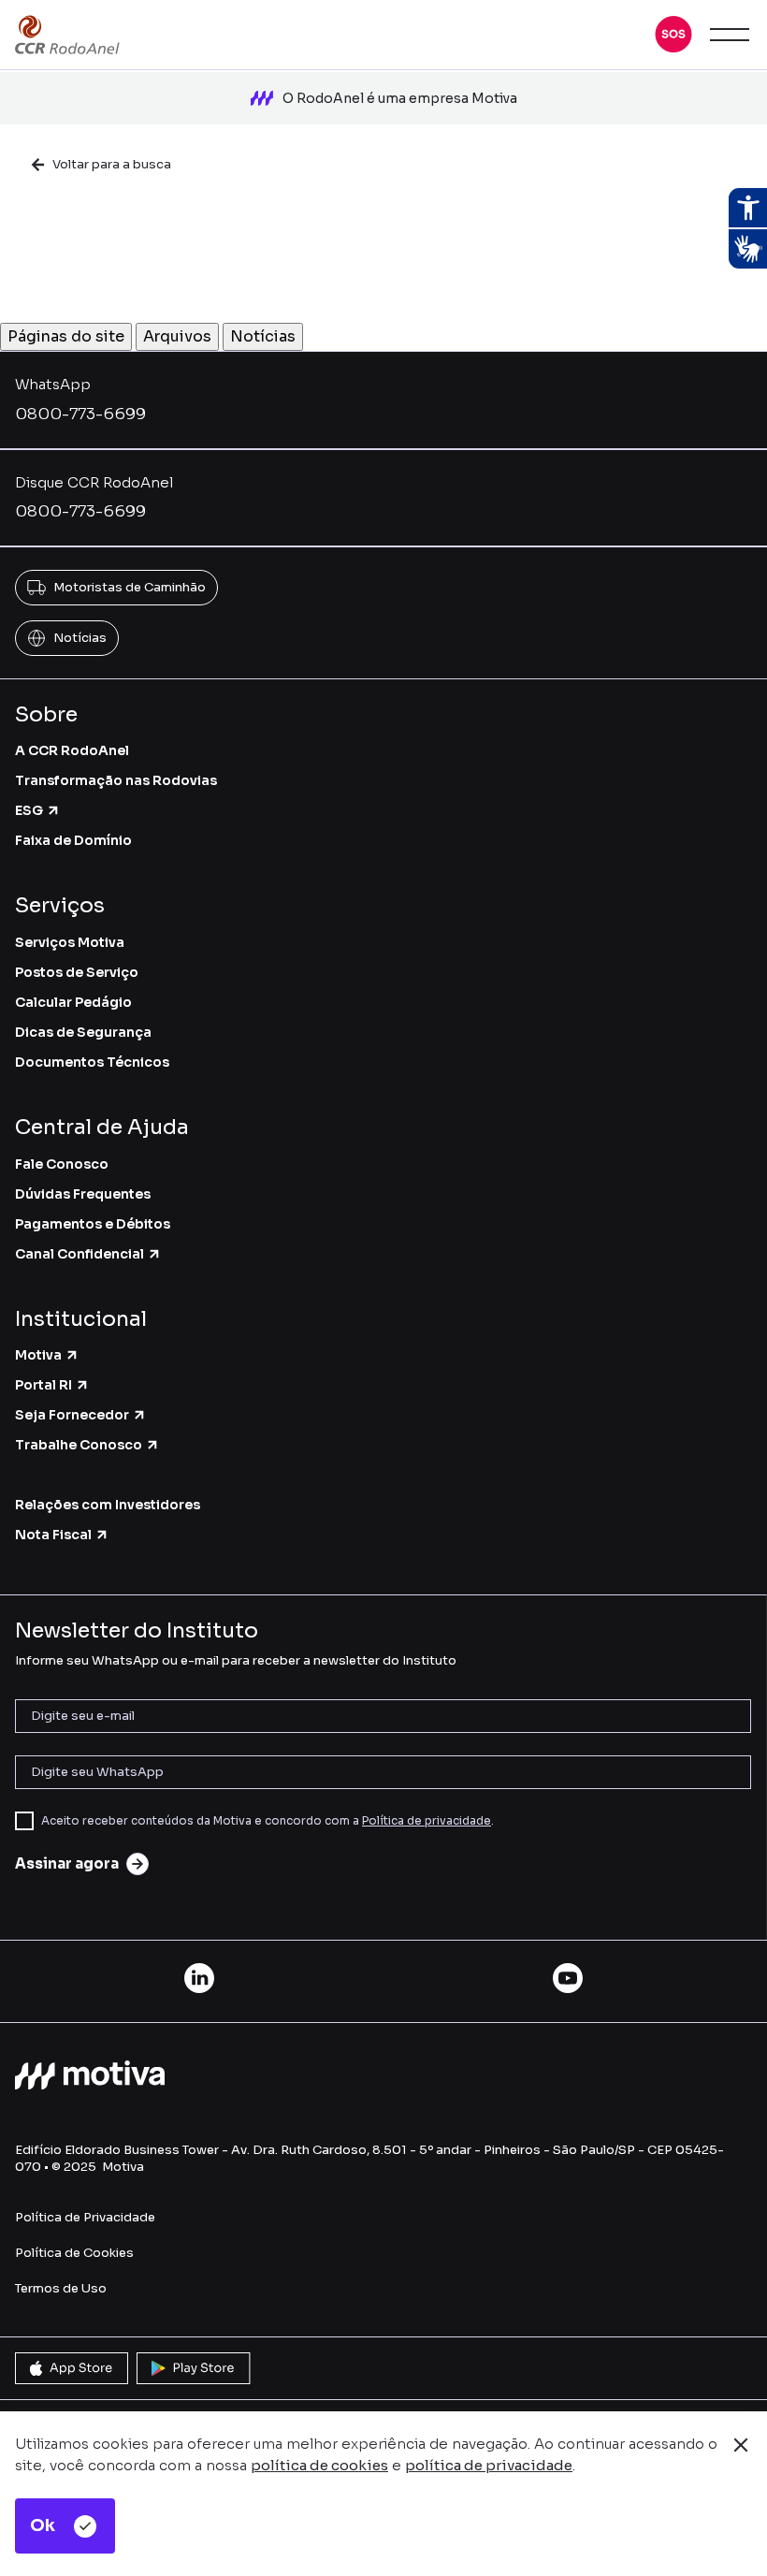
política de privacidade (489, 2465)
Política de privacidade (427, 1820)
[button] (673, 35)
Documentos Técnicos (92, 1062)
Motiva (38, 1355)
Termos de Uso (61, 2288)
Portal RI (43, 1385)
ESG (29, 810)
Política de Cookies (74, 2253)
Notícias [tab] (263, 336)
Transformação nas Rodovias (116, 780)
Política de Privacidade (85, 2217)
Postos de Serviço (77, 972)
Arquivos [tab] (177, 336)
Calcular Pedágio (73, 1002)
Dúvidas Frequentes (83, 1194)
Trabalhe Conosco (79, 1445)
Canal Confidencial (80, 1254)
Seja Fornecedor (72, 1415)
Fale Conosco (62, 1164)
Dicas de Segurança (83, 1032)
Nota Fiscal (53, 1535)
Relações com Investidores (108, 1505)
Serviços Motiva (70, 942)
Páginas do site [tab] (66, 336)
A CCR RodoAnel (72, 750)
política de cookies (319, 2465)
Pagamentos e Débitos (93, 1224)
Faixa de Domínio (73, 840)
